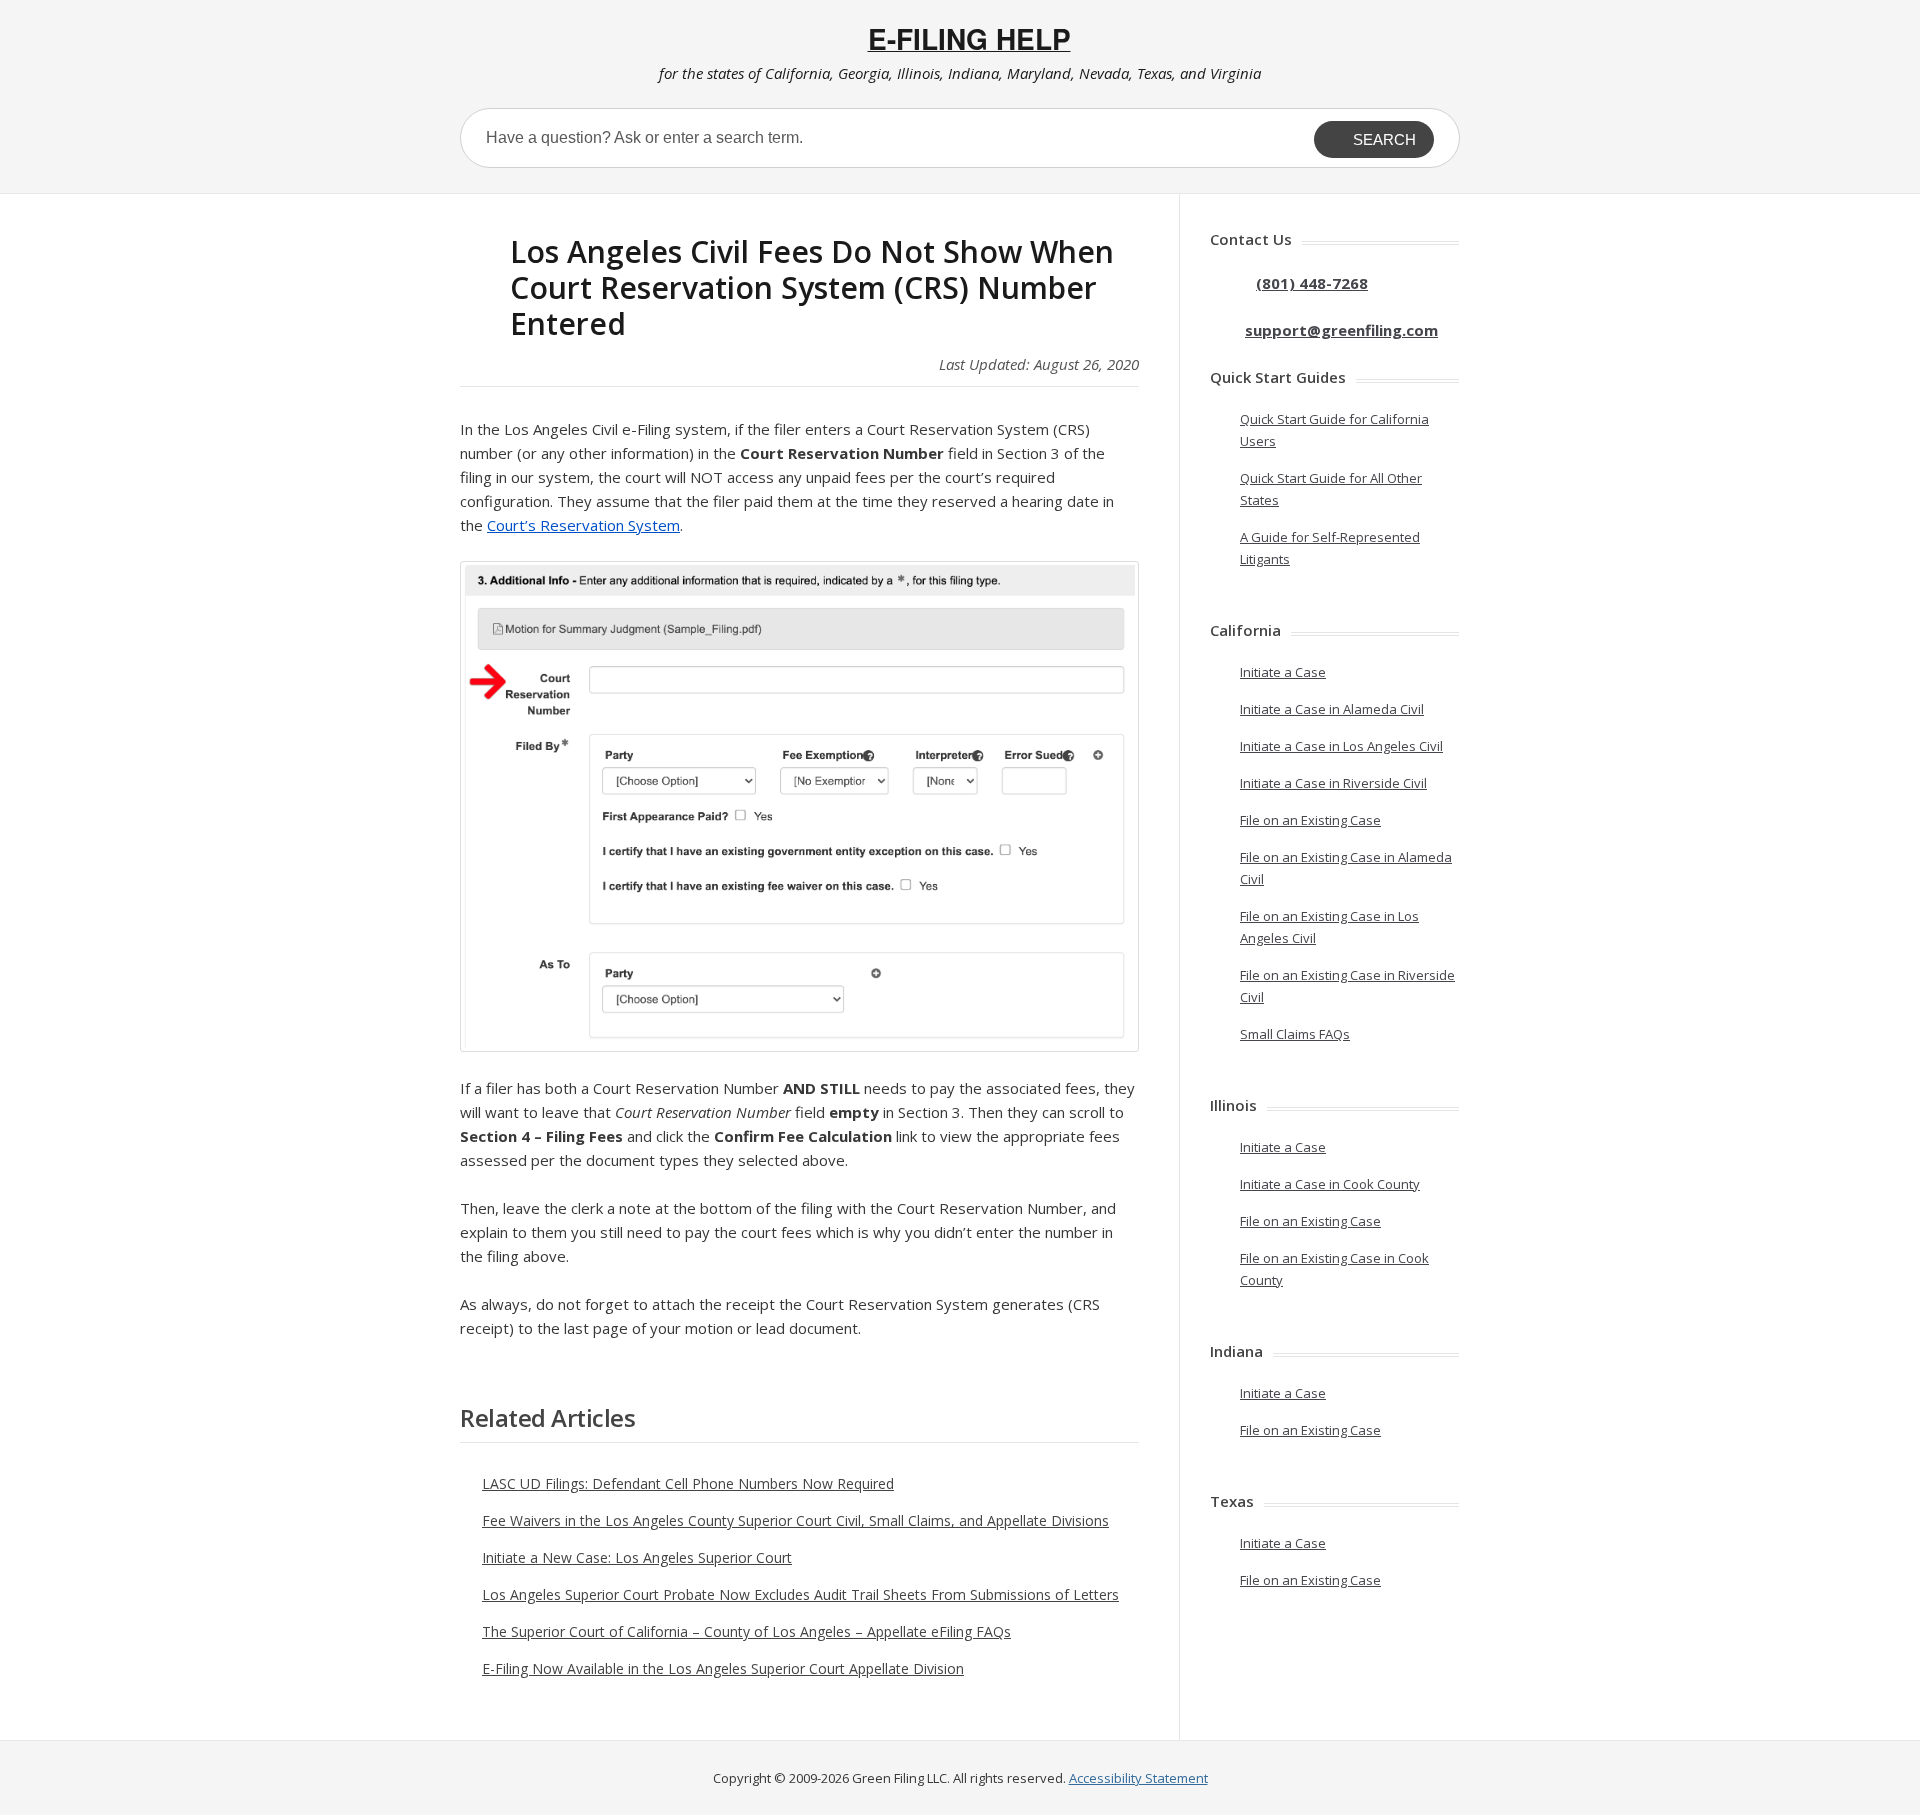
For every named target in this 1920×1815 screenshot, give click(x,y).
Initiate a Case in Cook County (1330, 1184)
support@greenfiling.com (1341, 330)
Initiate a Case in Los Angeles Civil (1341, 746)
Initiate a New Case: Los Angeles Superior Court (637, 1557)
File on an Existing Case (1310, 820)
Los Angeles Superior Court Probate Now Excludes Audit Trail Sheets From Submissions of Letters (800, 1594)
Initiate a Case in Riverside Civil (1333, 783)
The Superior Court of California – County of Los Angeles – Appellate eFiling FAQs (746, 1631)
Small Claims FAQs (1295, 1034)
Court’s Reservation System (583, 525)
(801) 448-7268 (1312, 283)
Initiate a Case (1283, 672)
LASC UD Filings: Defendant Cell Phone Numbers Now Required (688, 1483)
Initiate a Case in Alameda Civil (1332, 709)
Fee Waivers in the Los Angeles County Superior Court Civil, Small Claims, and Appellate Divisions (795, 1520)
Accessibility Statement (1138, 1778)
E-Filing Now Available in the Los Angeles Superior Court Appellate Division (723, 1668)
